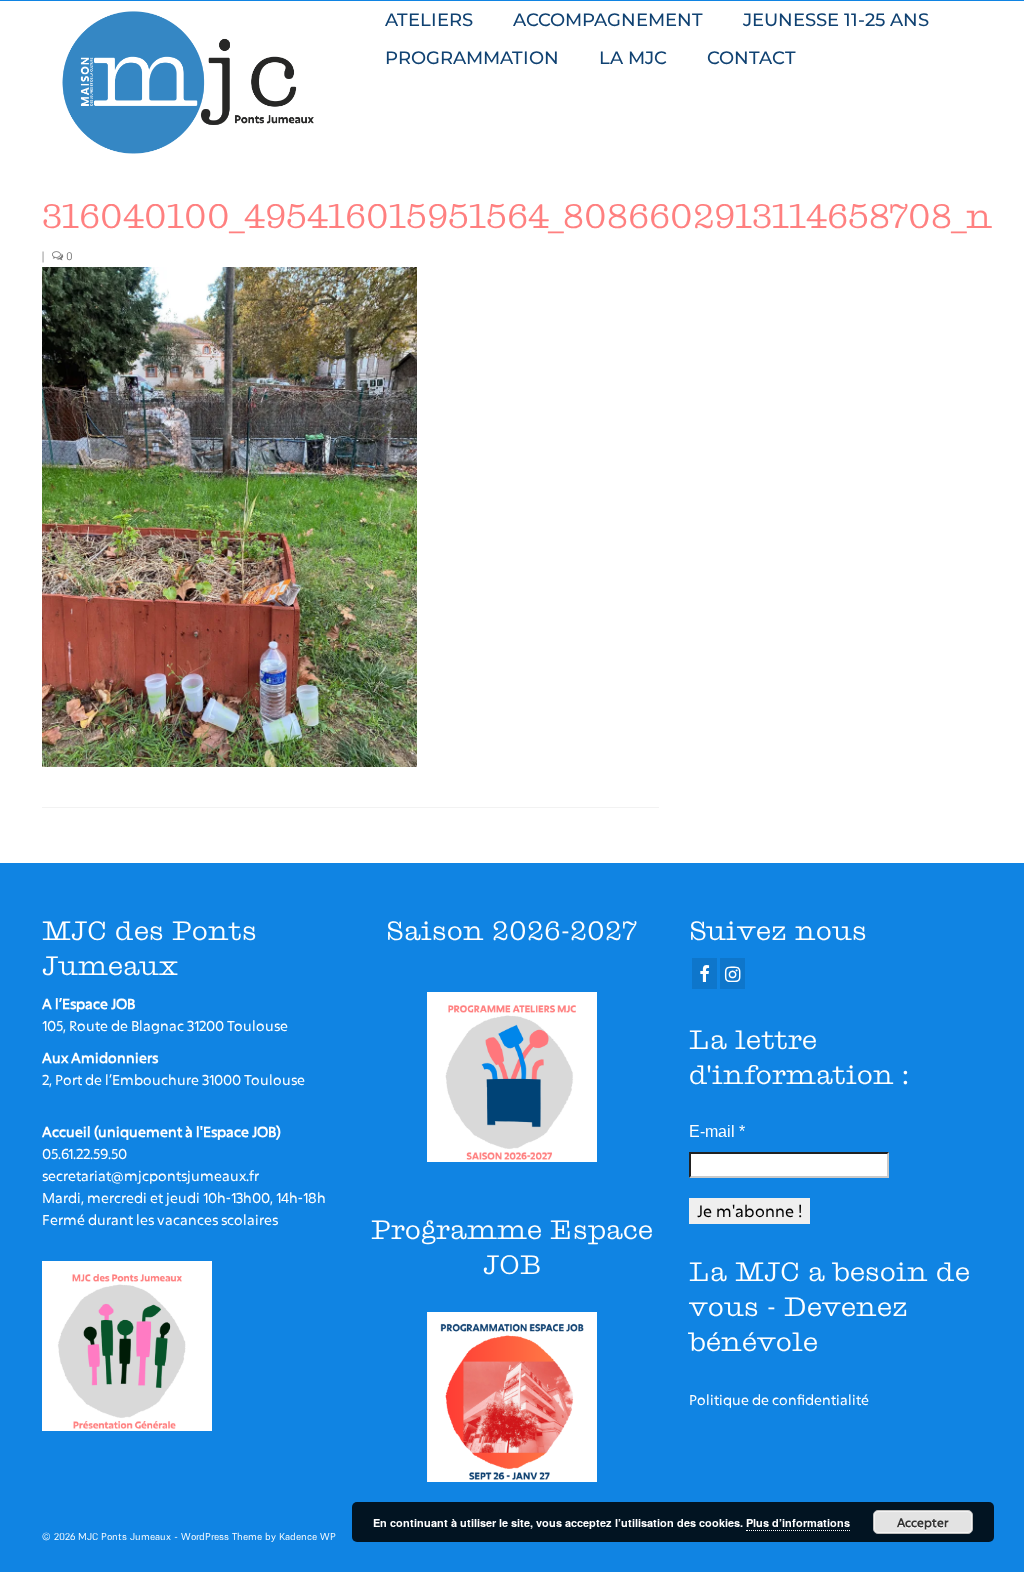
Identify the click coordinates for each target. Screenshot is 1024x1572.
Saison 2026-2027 (511, 930)
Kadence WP (307, 1536)
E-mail (717, 1131)
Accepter (923, 1522)
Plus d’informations (798, 1522)
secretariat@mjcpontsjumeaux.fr (150, 1175)
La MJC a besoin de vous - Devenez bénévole (829, 1306)
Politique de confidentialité (779, 1399)
